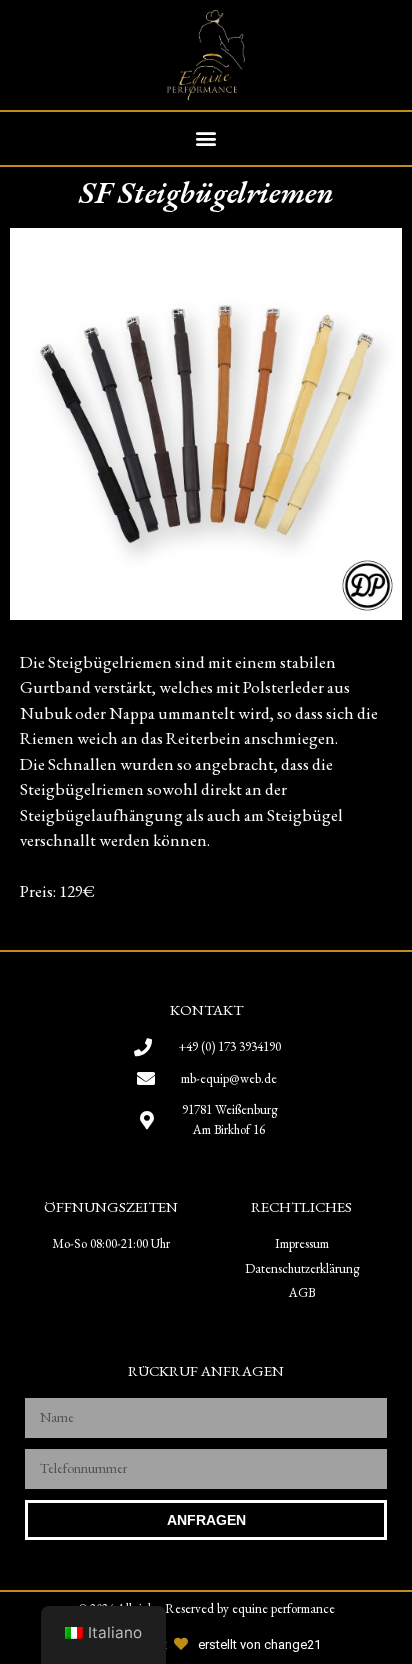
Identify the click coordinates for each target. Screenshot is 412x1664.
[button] (206, 138)
